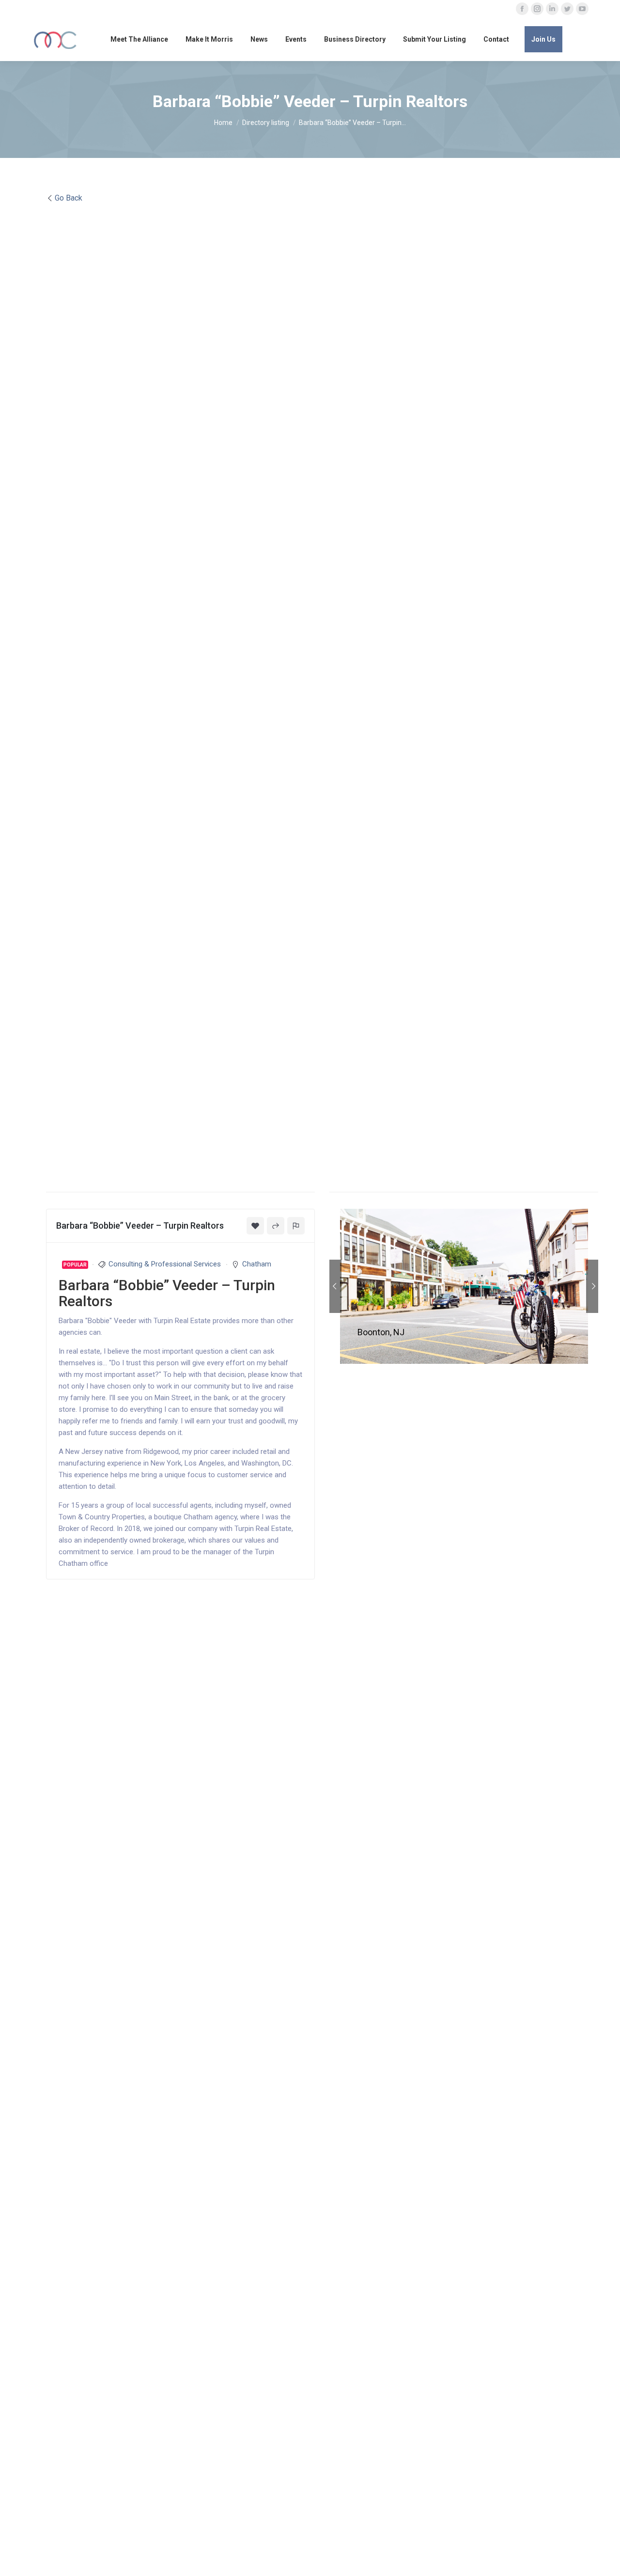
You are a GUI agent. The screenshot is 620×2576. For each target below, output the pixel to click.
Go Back (69, 198)
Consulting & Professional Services (165, 1264)
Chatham (257, 1264)
